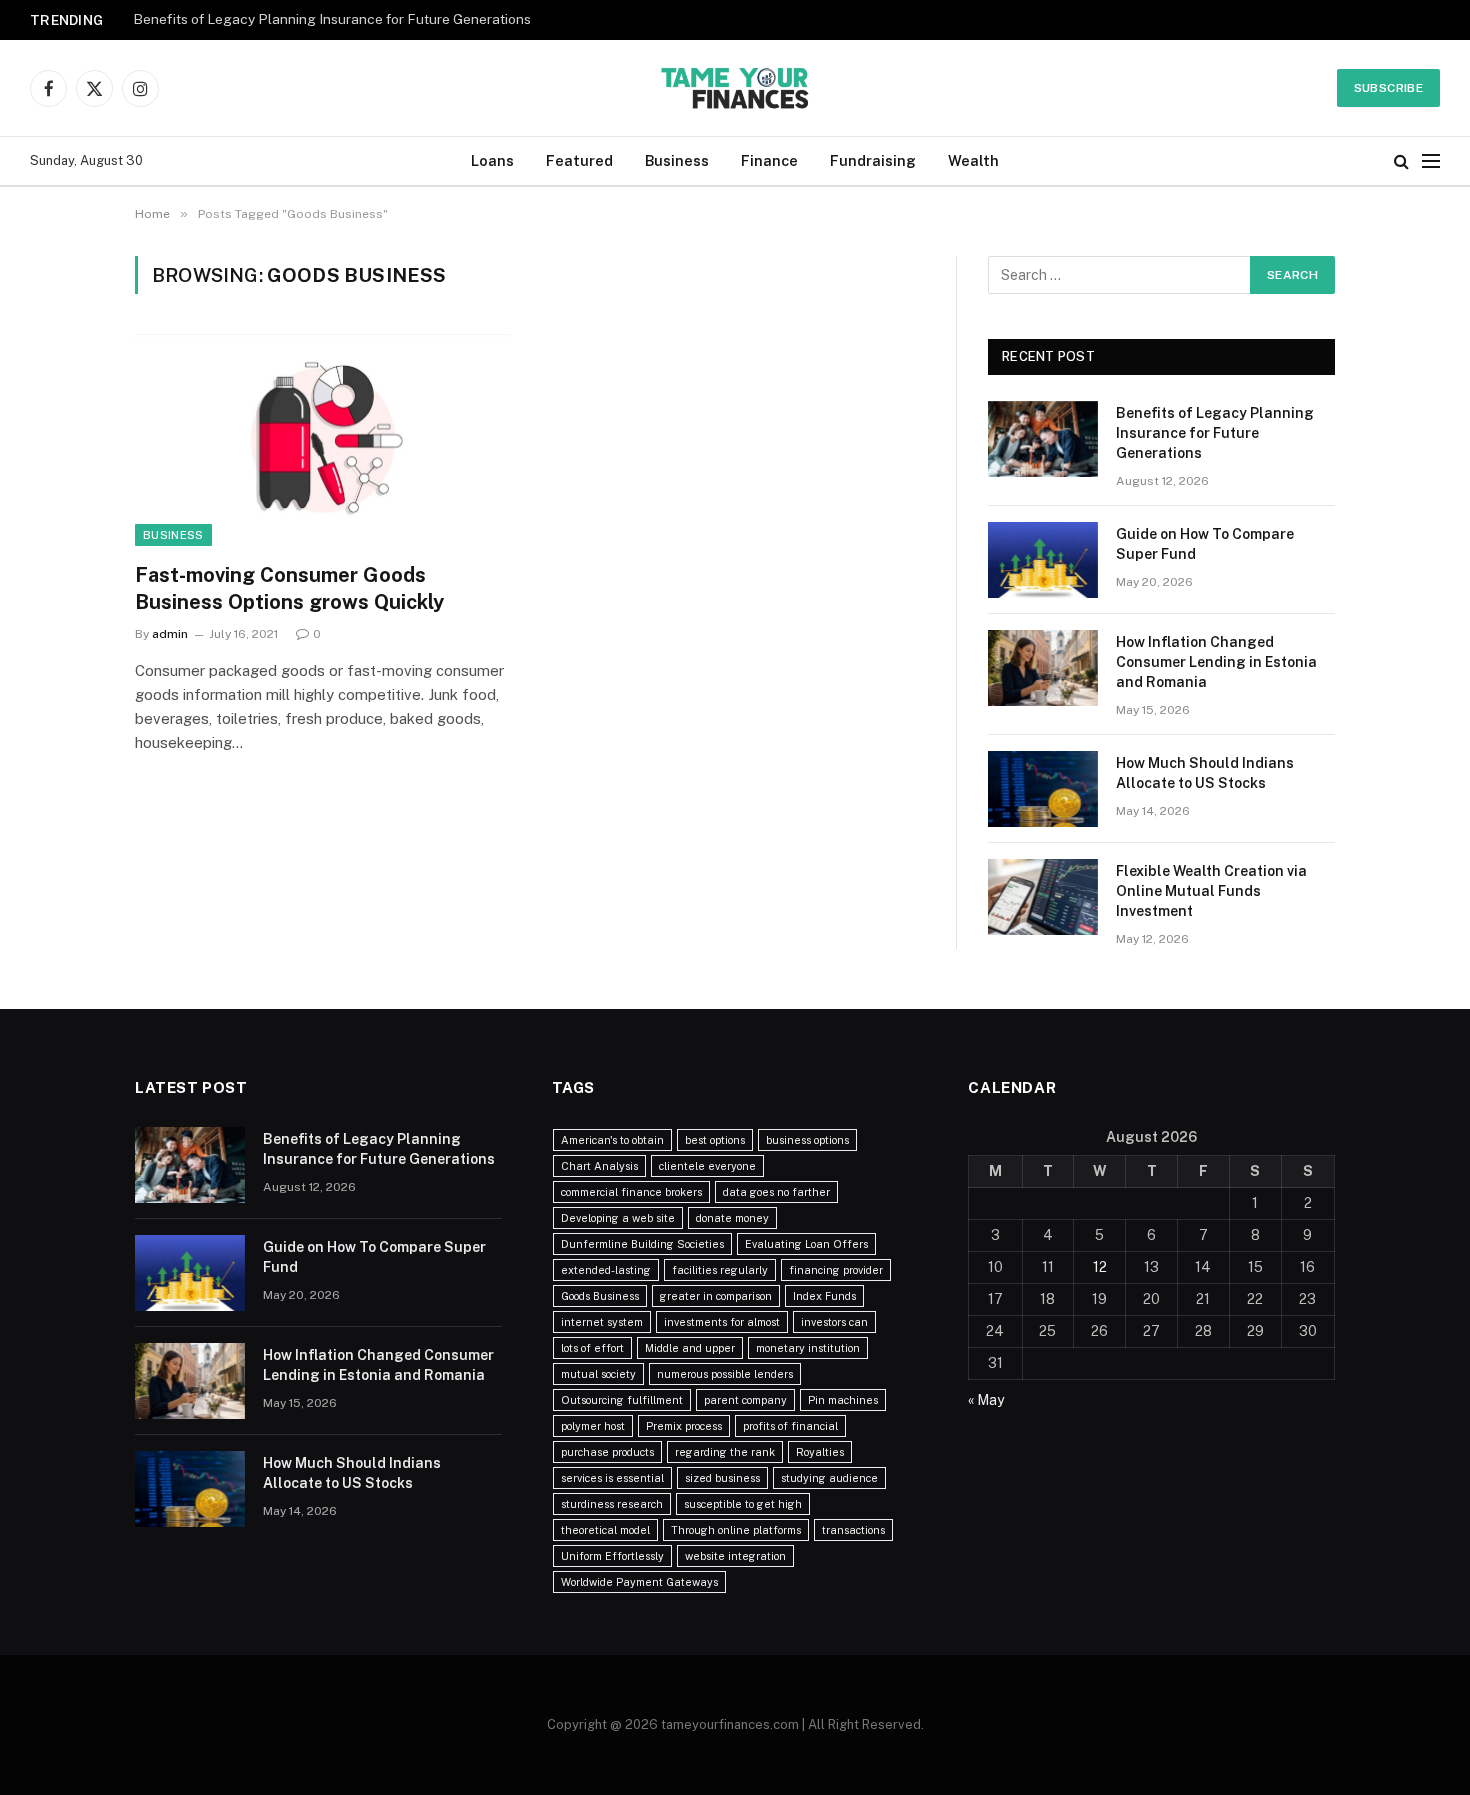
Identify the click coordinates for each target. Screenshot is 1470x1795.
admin (170, 634)
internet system (602, 1322)
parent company (745, 1400)
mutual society (598, 1374)
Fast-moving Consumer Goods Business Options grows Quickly (289, 588)
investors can (834, 1322)
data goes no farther (776, 1192)
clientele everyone (707, 1166)
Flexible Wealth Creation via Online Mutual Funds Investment (1211, 891)
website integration (735, 1556)
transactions (853, 1530)
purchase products (607, 1452)
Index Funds (824, 1296)
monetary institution (808, 1348)
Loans (492, 160)
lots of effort (592, 1348)
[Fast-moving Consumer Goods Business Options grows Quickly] (323, 440)
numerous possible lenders (725, 1374)
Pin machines (843, 1400)
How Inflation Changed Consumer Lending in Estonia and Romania (1216, 662)
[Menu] (1431, 161)
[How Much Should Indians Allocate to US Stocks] (1043, 789)
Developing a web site (618, 1218)
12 (1100, 1267)
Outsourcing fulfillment (622, 1400)
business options (807, 1140)
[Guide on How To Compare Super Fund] (1043, 560)
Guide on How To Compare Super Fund (1205, 544)
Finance (769, 160)
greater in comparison (716, 1296)
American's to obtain (612, 1140)
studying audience (829, 1478)
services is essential (612, 1478)
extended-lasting (606, 1270)
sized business (722, 1478)
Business (677, 160)
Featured (579, 160)
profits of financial (790, 1426)
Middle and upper (690, 1348)
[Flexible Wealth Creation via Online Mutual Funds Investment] (1043, 897)
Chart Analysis (599, 1166)
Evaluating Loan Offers (806, 1244)
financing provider (836, 1270)
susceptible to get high (743, 1504)
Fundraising (873, 160)
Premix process (684, 1426)
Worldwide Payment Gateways (639, 1582)
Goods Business (600, 1296)
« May (986, 1400)
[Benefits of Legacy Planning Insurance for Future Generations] (1043, 439)
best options (715, 1140)
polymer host (593, 1426)
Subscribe (1388, 88)
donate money (732, 1218)
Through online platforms (736, 1530)
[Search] (1401, 161)
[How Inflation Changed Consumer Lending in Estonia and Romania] (1043, 668)
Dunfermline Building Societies (642, 1244)
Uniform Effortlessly (612, 1556)
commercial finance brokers (631, 1192)
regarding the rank (725, 1452)
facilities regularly (720, 1270)
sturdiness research (612, 1504)
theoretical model (605, 1530)
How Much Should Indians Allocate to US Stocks (1205, 773)
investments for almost (722, 1322)
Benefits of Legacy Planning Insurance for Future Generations (332, 19)
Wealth (973, 160)
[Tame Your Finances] (735, 88)
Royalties (820, 1452)
